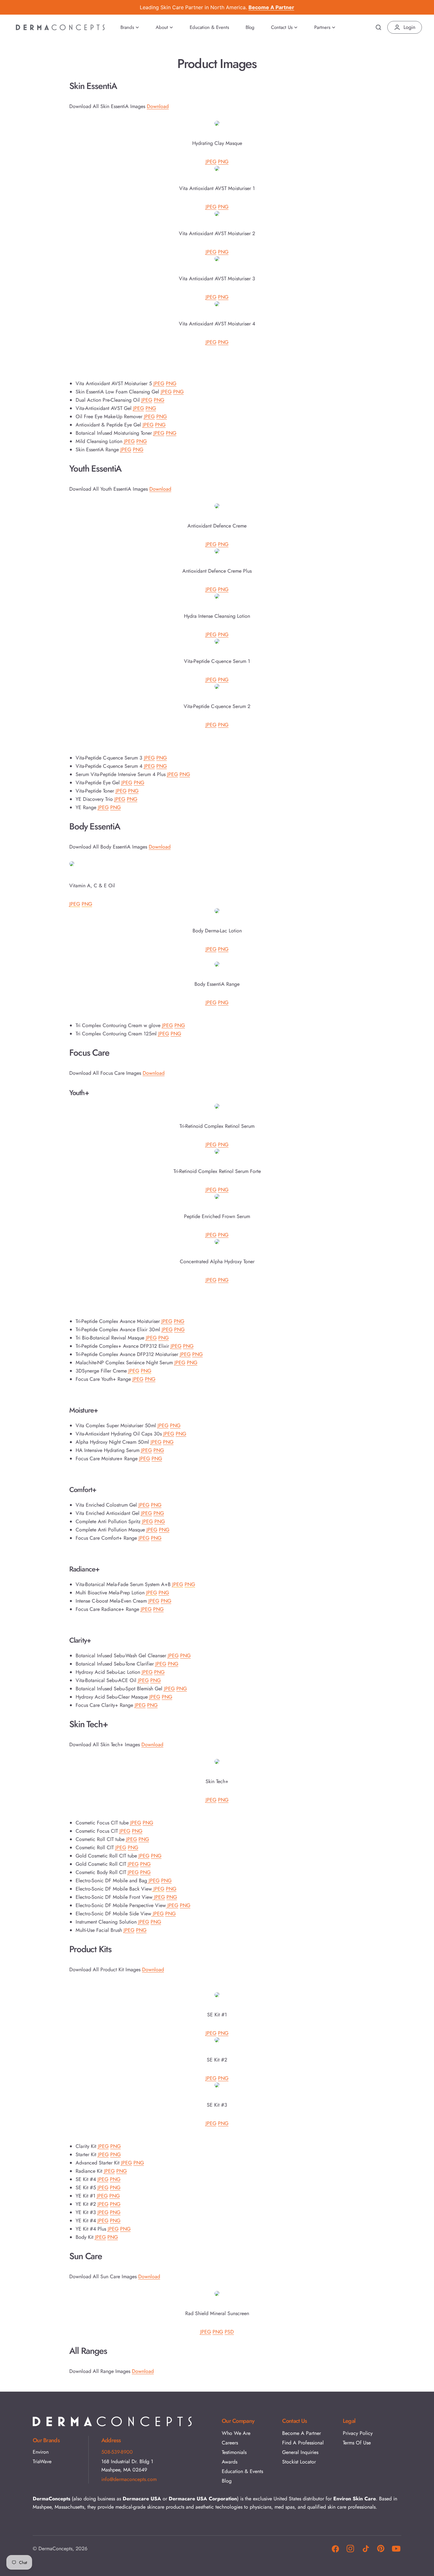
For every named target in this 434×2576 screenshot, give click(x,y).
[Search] (378, 27)
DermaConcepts (55, 2549)
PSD (229, 2332)
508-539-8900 (117, 2452)
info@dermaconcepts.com (129, 2479)
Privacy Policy (358, 2433)
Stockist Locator (299, 2462)
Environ (41, 2452)
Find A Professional (303, 2443)
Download (158, 106)
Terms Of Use (357, 2443)
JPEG (211, 162)
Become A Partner (302, 2433)
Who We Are (236, 2433)
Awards (230, 2462)
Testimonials (234, 2452)
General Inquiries (300, 2452)
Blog (227, 2481)
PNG (223, 162)
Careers (230, 2443)
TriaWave (42, 2461)
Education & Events (242, 2471)
